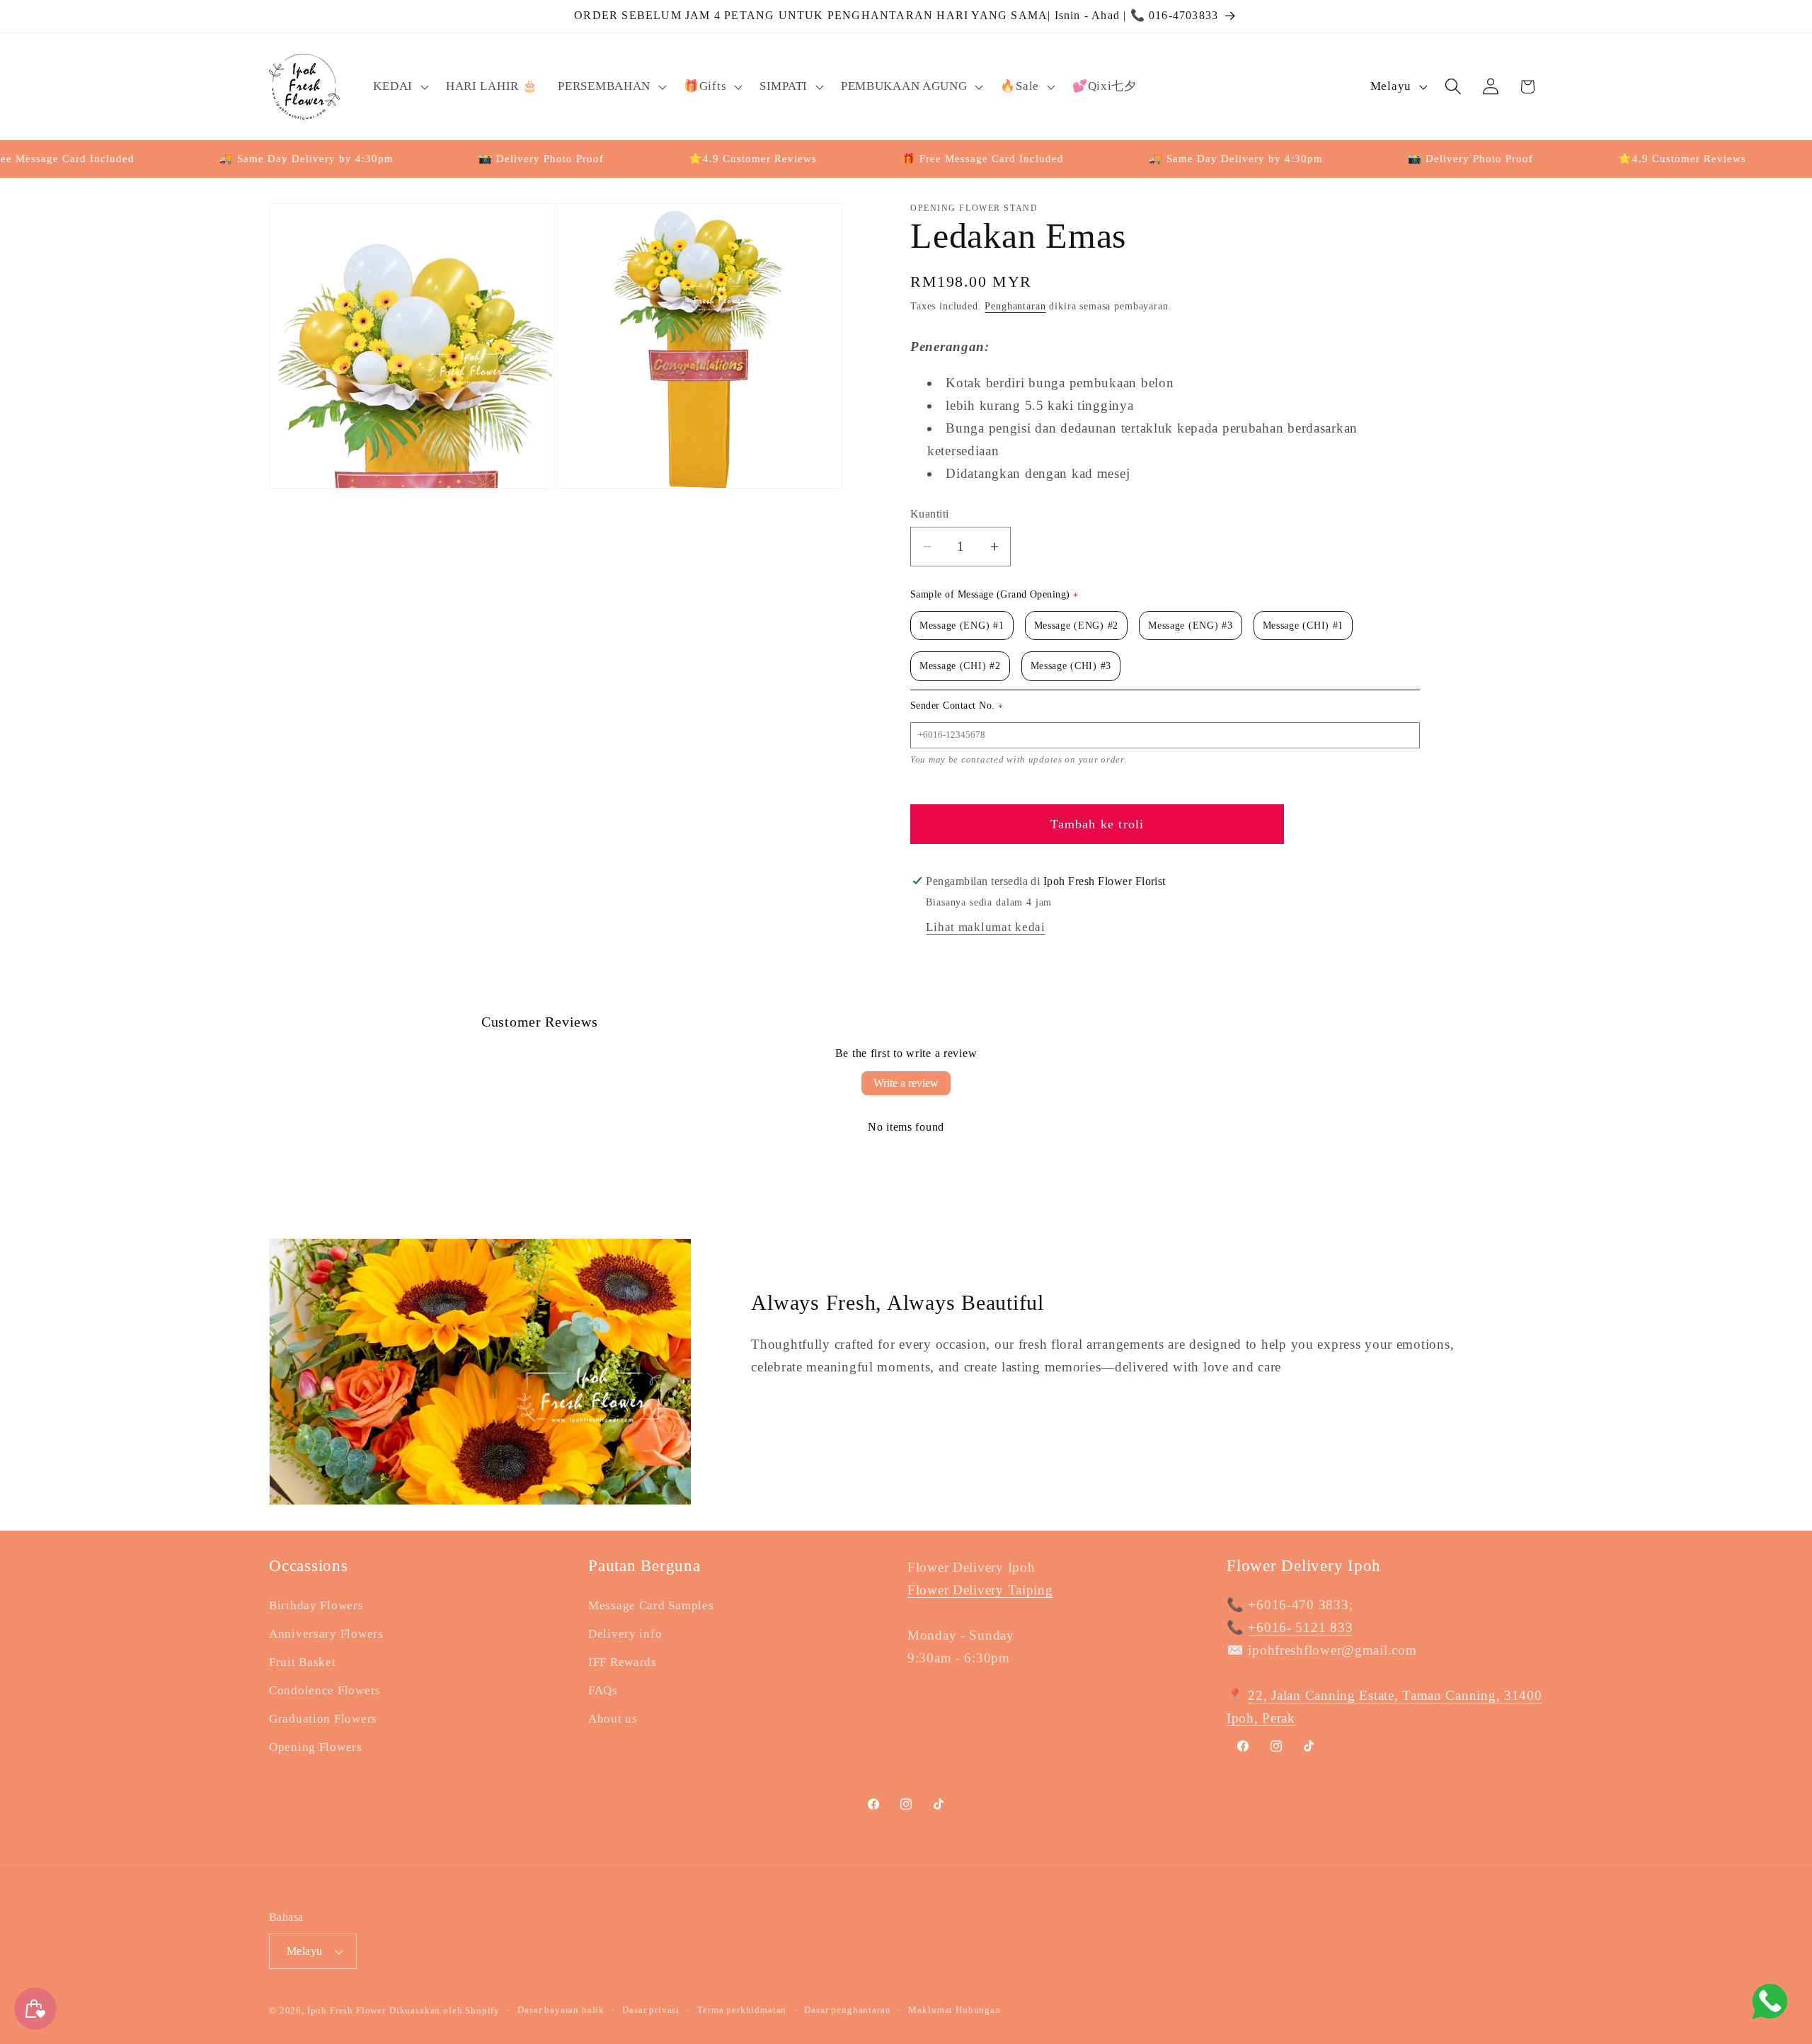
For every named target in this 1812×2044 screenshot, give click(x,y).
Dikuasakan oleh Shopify (445, 2010)
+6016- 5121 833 (1300, 1627)
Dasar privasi (651, 2010)
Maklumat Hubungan (954, 2010)
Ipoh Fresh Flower (346, 2010)
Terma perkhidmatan (742, 2010)
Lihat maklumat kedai (985, 927)
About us (613, 1719)
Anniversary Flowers (326, 1634)
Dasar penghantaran (847, 2010)
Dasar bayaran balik (561, 2010)
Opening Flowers (316, 1747)
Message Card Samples (651, 1605)
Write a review (906, 1083)
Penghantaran (1015, 306)
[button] (399, 86)
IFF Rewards (623, 1662)
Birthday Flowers (316, 1605)
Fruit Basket (303, 1662)
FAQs (603, 1690)
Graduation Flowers (323, 1719)
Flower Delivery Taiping (980, 1590)
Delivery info (625, 1634)
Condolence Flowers (325, 1690)
